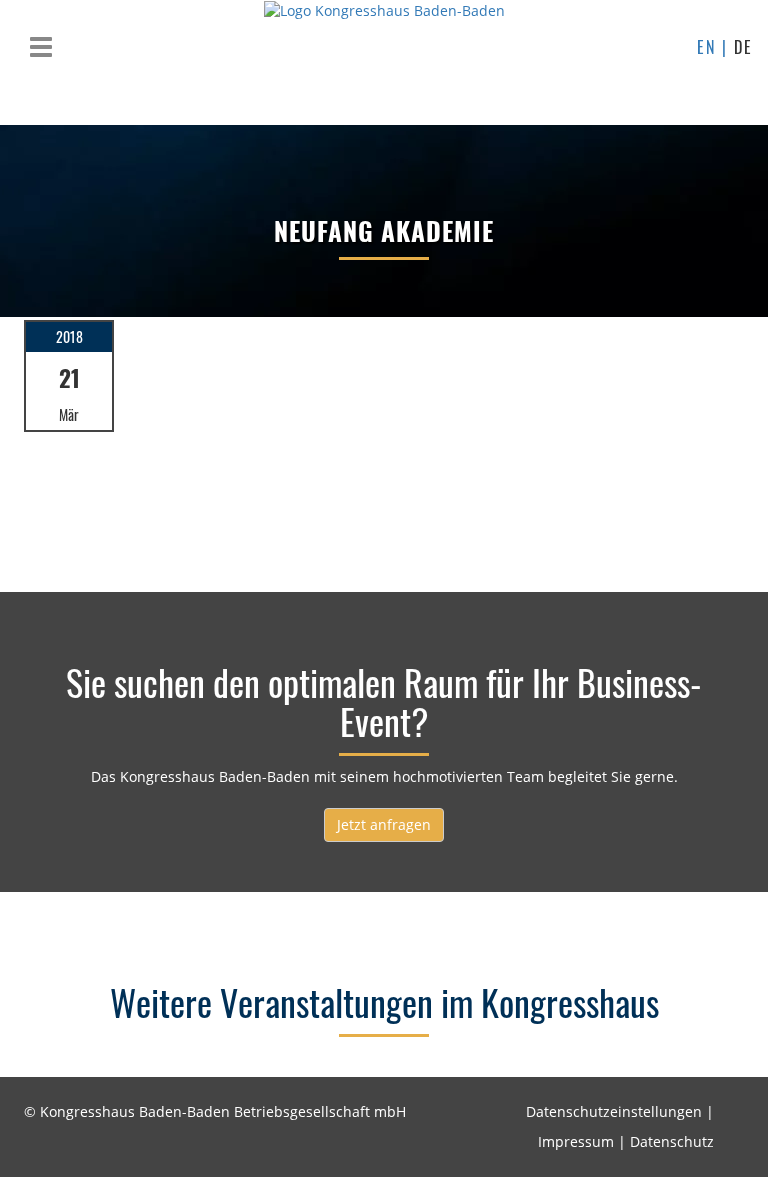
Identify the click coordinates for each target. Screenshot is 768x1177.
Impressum (576, 1141)
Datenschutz (672, 1141)
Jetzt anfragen (384, 824)
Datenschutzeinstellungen (614, 1111)
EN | (715, 47)
